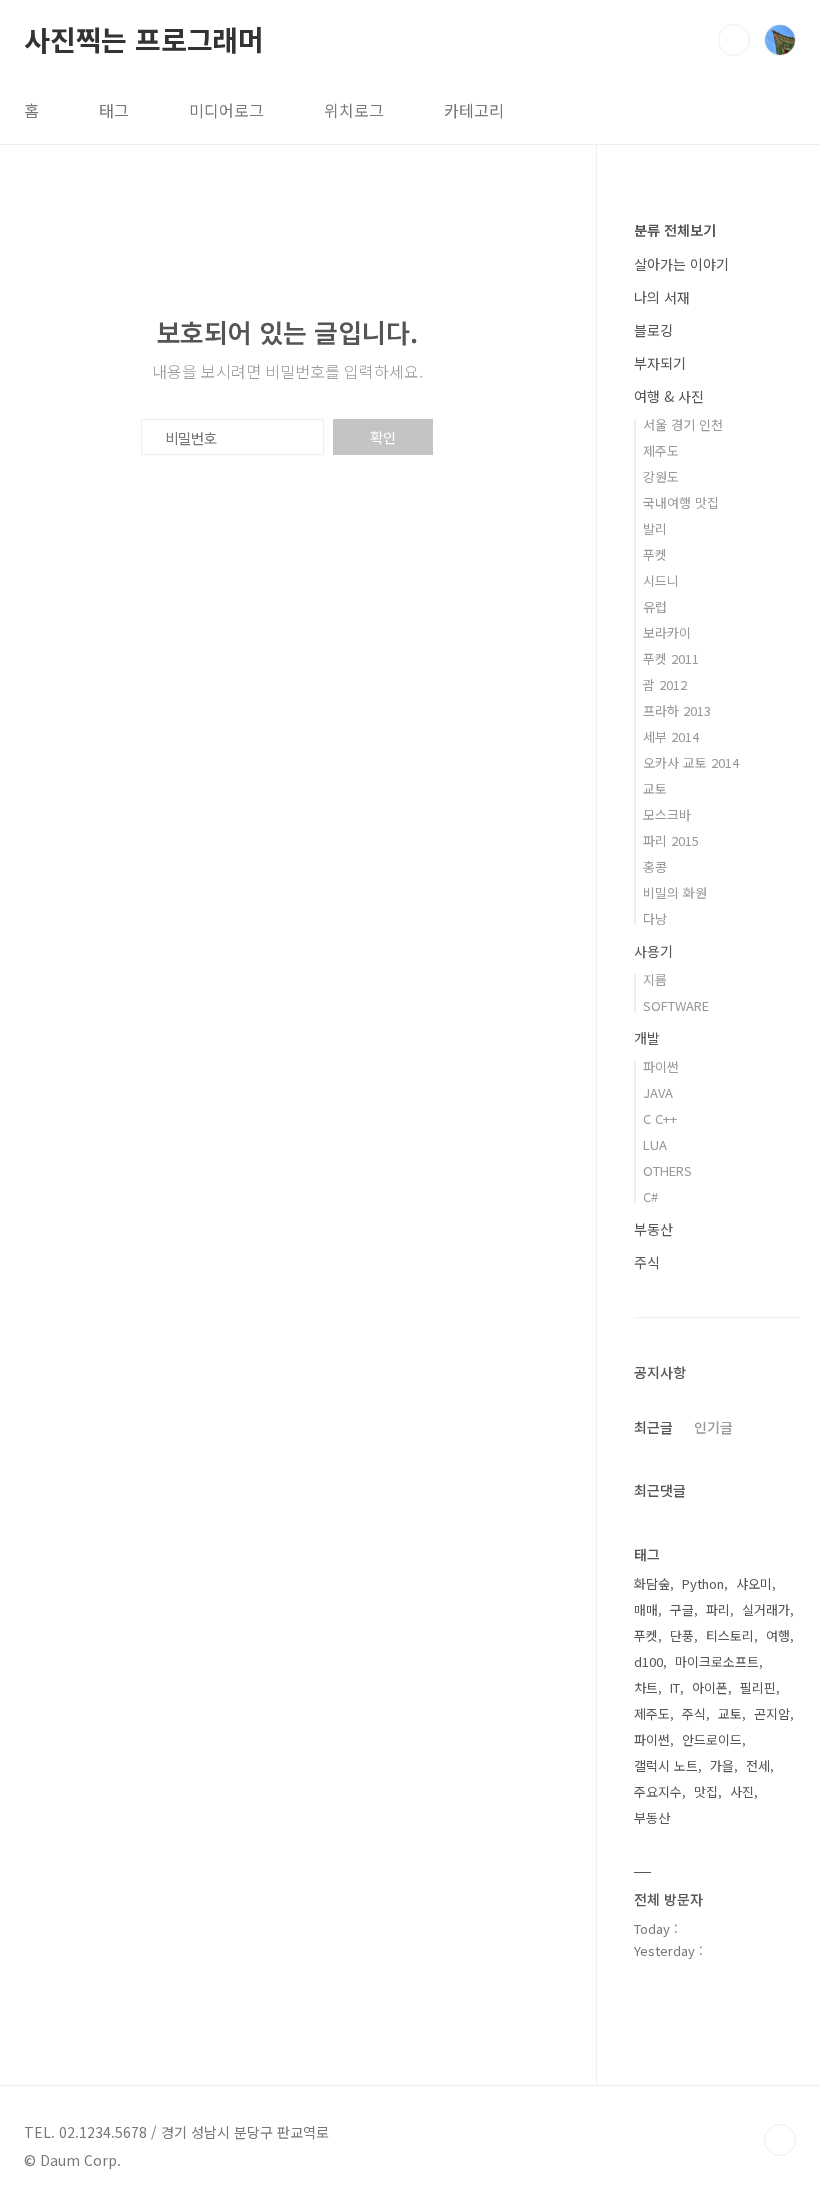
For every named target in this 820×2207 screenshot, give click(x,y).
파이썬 (661, 1066)
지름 (655, 979)
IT (675, 1687)
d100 (648, 1661)
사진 (742, 1791)
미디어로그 (226, 110)
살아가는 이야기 (681, 264)
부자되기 (660, 363)
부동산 (653, 1229)
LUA (655, 1144)
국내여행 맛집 (681, 502)
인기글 (713, 1427)
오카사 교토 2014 (691, 762)
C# (650, 1196)
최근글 (653, 1427)
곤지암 (772, 1713)
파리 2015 (671, 840)
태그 (114, 110)
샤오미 (754, 1583)
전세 (758, 1765)
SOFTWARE (676, 1005)
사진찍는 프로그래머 (144, 39)
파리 (718, 1609)
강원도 (661, 476)
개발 (647, 1038)
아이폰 (710, 1687)
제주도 (661, 450)
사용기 (653, 951)
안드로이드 (712, 1739)
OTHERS (667, 1170)
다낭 (655, 918)
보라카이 (667, 632)
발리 (655, 528)
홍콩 (655, 866)
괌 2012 (665, 684)
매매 (646, 1609)
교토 (655, 788)
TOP (780, 2140)
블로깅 (653, 330)
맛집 (706, 1791)
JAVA (658, 1092)
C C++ (660, 1118)
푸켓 (655, 554)
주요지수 (658, 1791)
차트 (646, 1687)
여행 (778, 1635)
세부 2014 (671, 736)
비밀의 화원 (675, 892)
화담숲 (652, 1583)
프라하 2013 (677, 710)
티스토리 (730, 1635)
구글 (682, 1609)
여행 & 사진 (669, 396)
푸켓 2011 (671, 658)
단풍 (682, 1635)
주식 (647, 1262)
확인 (383, 437)
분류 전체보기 (675, 230)
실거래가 (766, 1609)
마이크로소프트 (717, 1661)
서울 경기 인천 (683, 424)
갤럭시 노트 (666, 1765)
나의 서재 (662, 297)
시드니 (661, 580)
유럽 (655, 606)
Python (703, 1583)
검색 (734, 40)
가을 (722, 1765)
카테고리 (474, 110)
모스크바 (667, 814)
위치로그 (354, 110)
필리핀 (758, 1687)
